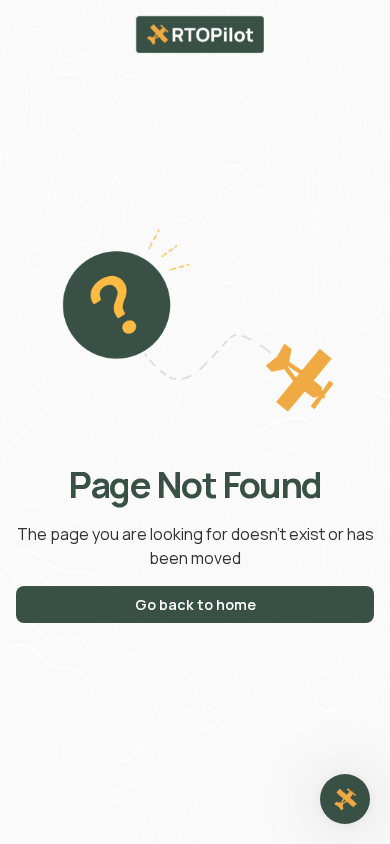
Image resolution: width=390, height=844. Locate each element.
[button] (345, 799)
